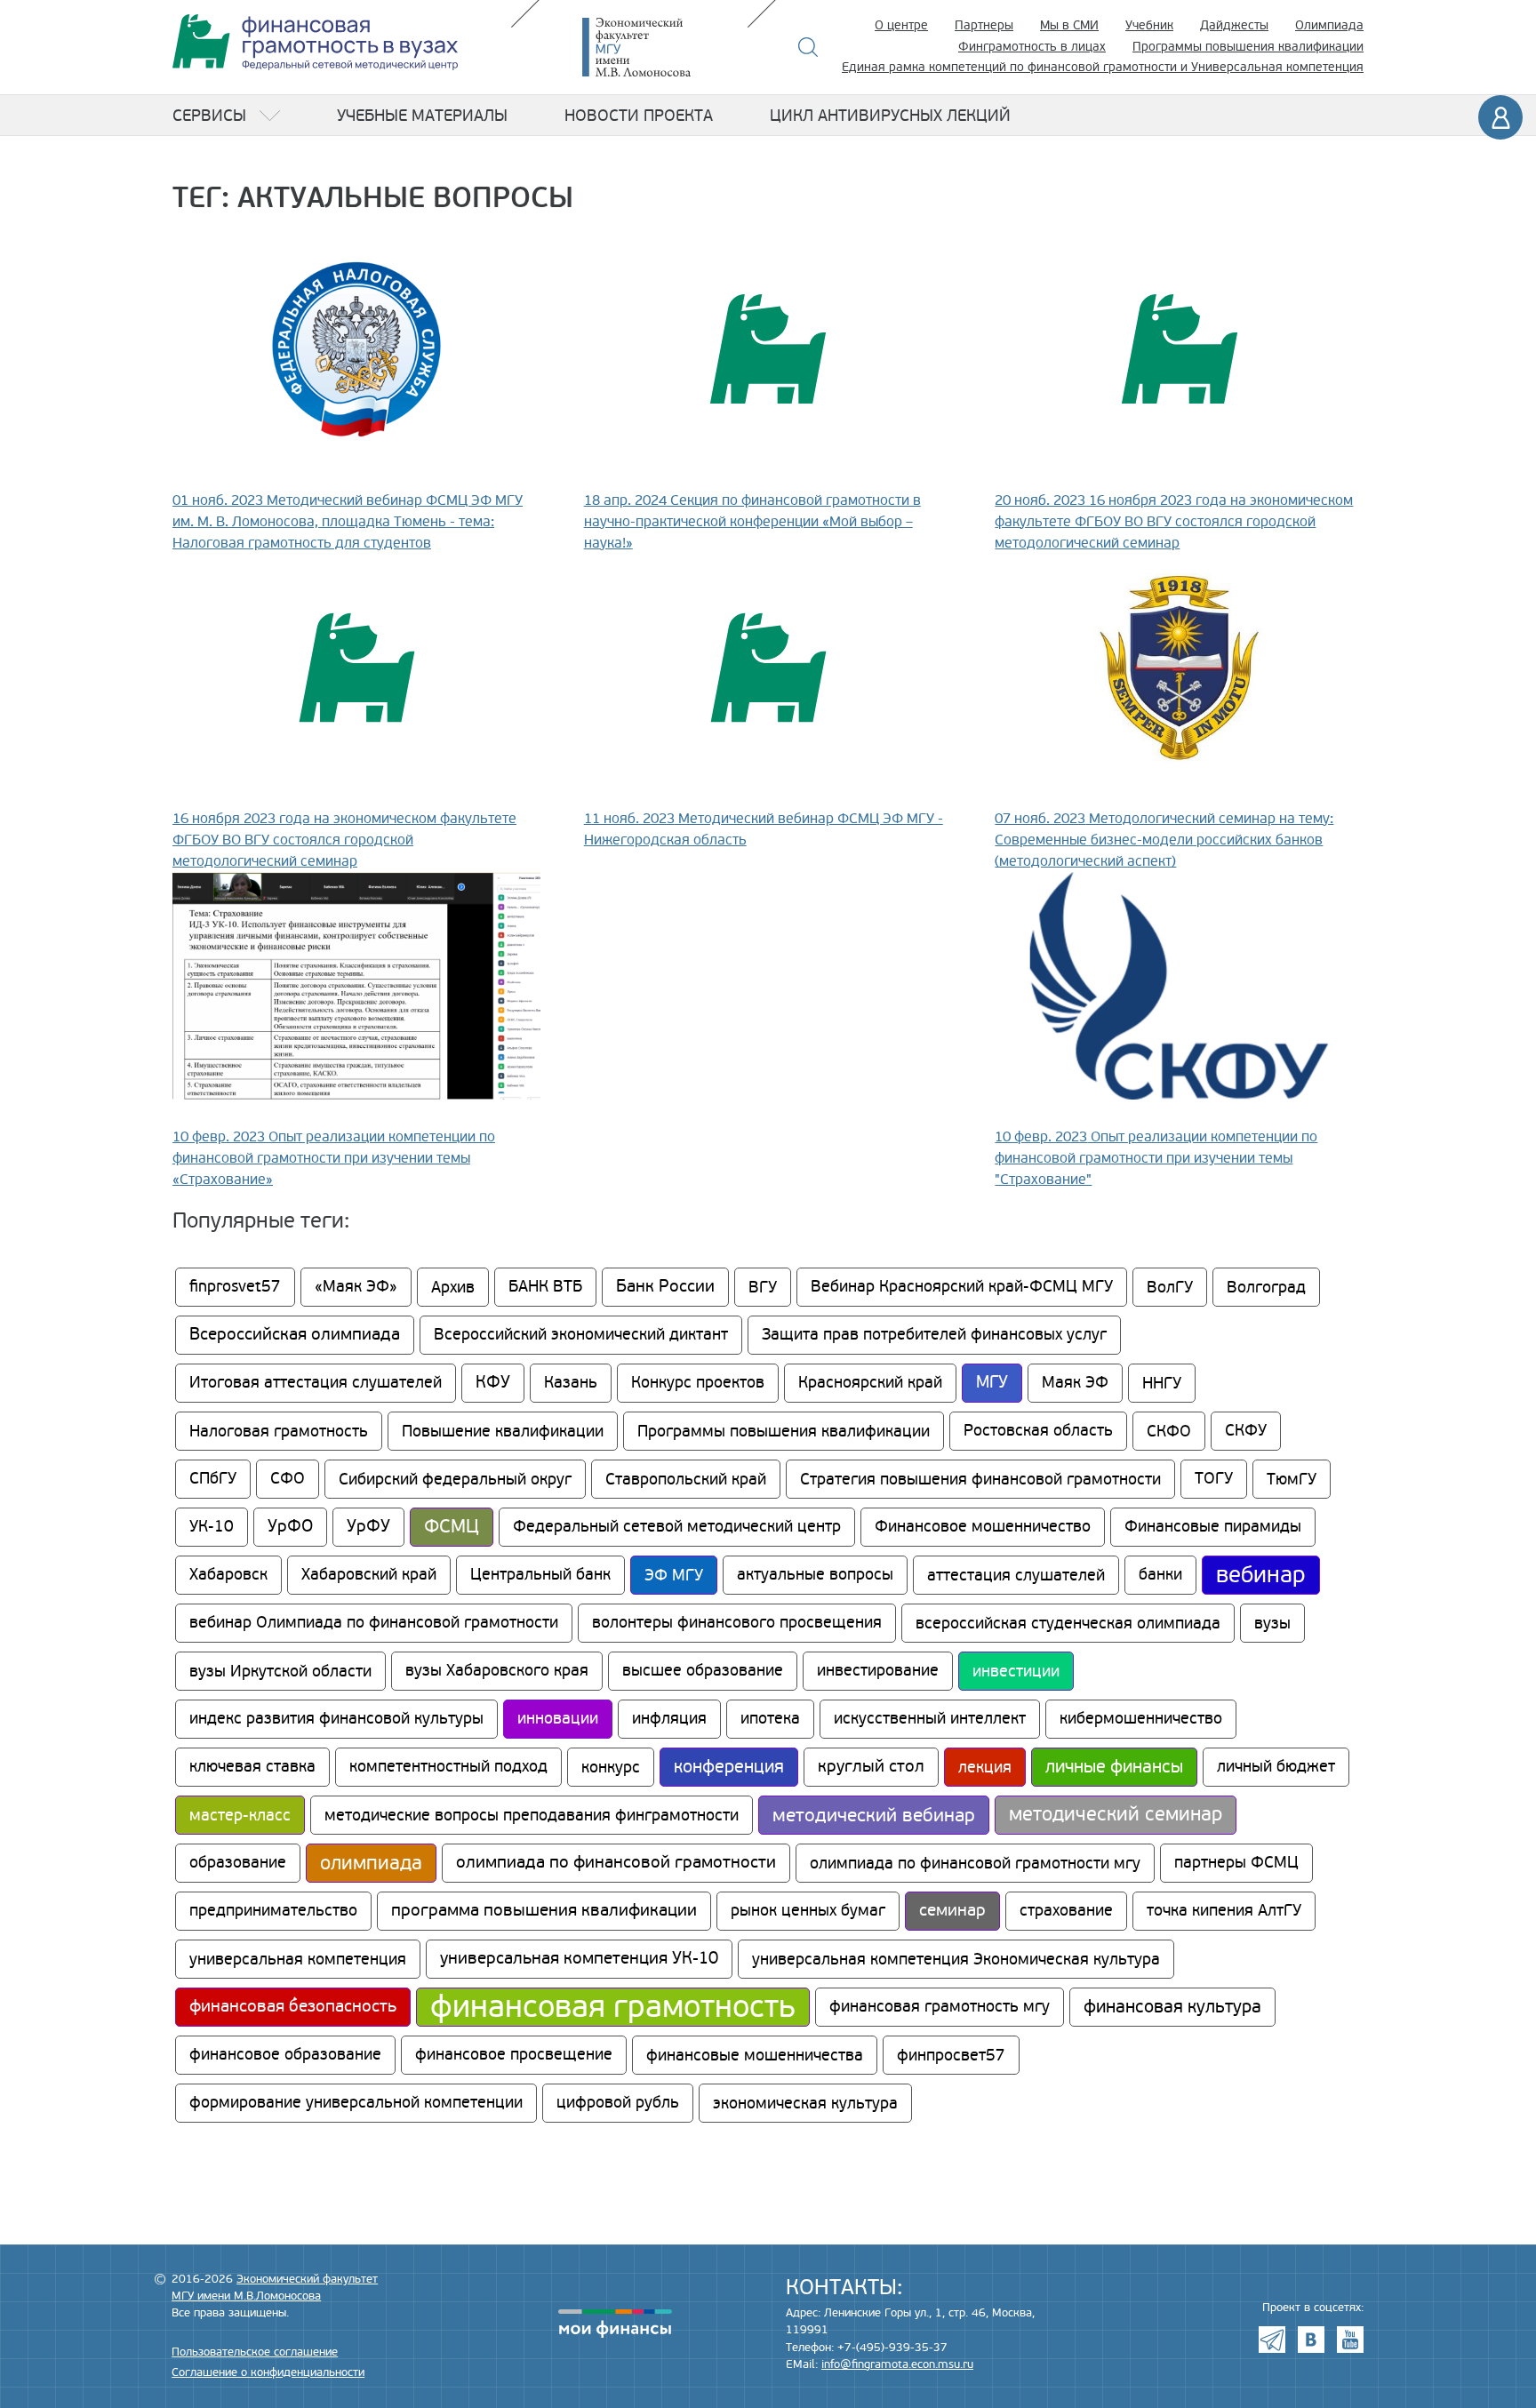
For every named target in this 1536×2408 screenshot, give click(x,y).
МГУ (992, 1383)
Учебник (1149, 25)
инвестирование (878, 1671)
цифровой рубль (618, 2103)
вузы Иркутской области (280, 1671)
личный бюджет (1276, 1767)
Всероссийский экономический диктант (581, 1335)
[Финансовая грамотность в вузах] (315, 42)
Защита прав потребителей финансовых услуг (934, 1335)
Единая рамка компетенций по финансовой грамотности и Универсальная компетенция (1103, 67)
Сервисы (209, 116)
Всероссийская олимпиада (295, 1335)
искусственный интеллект (930, 1719)
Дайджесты (1234, 25)
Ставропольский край (686, 1479)
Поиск (808, 47)
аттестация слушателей (1016, 1575)
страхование (1066, 1911)
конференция (729, 1767)
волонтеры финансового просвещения (737, 1623)
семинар (952, 1911)
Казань (571, 1383)
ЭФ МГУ (674, 1575)
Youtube (1350, 2340)
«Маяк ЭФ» (356, 1287)
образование (238, 1863)
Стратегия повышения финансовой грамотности (980, 1479)
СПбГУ (213, 1479)
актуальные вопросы (815, 1575)
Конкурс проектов (698, 1383)
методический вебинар (874, 1815)
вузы (1272, 1623)
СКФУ (1246, 1431)
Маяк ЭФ (1075, 1383)
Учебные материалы (422, 116)
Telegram (1272, 2340)
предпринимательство (273, 1911)
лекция (985, 1767)
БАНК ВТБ (545, 1287)
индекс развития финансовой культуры (336, 1719)
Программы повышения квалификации (1248, 47)
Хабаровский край (369, 1575)
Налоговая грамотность (279, 1431)
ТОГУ (1214, 1479)
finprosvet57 (235, 1287)
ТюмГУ (1292, 1479)
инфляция (669, 1719)
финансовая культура (1172, 2007)
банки (1160, 1575)
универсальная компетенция (298, 1959)
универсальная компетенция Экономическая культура (956, 1959)
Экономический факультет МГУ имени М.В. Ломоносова (663, 47)
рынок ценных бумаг (808, 1911)
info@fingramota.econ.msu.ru (897, 2364)
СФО (288, 1479)
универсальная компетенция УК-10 (579, 1959)
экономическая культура (805, 2103)
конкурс (611, 1767)
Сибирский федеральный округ (455, 1479)
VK (1311, 2340)
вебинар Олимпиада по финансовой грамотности (374, 1623)
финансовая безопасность (293, 2007)
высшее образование (703, 1671)
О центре (901, 25)
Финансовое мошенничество (983, 1527)
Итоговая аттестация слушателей (316, 1383)
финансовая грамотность (613, 2007)
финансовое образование (285, 2055)
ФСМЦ (452, 1527)
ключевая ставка (252, 1767)
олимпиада (371, 1863)
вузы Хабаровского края (497, 1671)
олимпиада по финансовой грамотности (616, 1863)
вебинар (1261, 1575)
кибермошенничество (1141, 1719)
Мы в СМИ (1069, 25)
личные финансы (1114, 1767)
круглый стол (871, 1767)
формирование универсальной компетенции (356, 2103)
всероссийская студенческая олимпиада (1068, 1623)
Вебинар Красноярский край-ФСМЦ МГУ (962, 1287)
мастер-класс (240, 1815)
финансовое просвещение (514, 2055)
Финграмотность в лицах (1032, 47)
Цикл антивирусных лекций (890, 116)
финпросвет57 (951, 2055)
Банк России (665, 1287)
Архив (453, 1287)
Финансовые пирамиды (1213, 1527)
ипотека (770, 1719)
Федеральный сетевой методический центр (677, 1527)
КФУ (493, 1383)
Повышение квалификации (503, 1431)
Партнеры (984, 25)
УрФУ (368, 1527)
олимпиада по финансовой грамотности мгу (975, 1863)
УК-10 (212, 1527)
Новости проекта (639, 116)
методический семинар (1116, 1815)
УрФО (290, 1527)
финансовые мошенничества (755, 2055)
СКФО (1169, 1431)
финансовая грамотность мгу (940, 2007)
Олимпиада (1329, 25)
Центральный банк (540, 1575)
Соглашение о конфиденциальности (268, 2372)
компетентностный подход (448, 1767)
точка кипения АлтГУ (1224, 1911)
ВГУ (763, 1287)
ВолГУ (1170, 1287)
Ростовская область (1038, 1431)
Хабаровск (228, 1575)
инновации (558, 1719)
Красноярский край (870, 1383)
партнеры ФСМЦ (1236, 1863)
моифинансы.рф (615, 2324)
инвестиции (1016, 1671)
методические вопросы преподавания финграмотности (532, 1815)
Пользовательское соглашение (255, 2352)
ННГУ (1162, 1383)
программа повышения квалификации (544, 1911)
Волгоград (1266, 1287)
